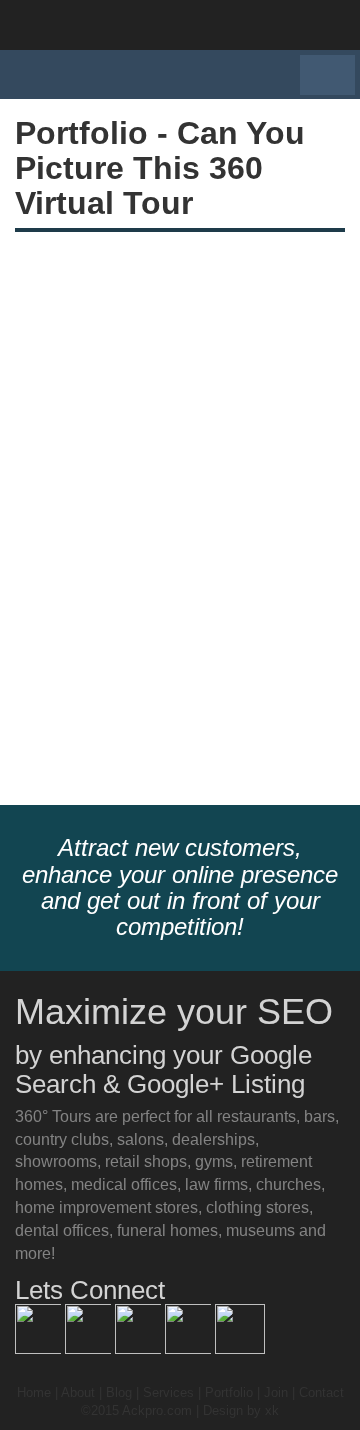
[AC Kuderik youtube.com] (190, 1327)
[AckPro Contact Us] (240, 1327)
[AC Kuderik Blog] (40, 1327)
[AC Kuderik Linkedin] (140, 1327)
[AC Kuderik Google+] (90, 1327)
